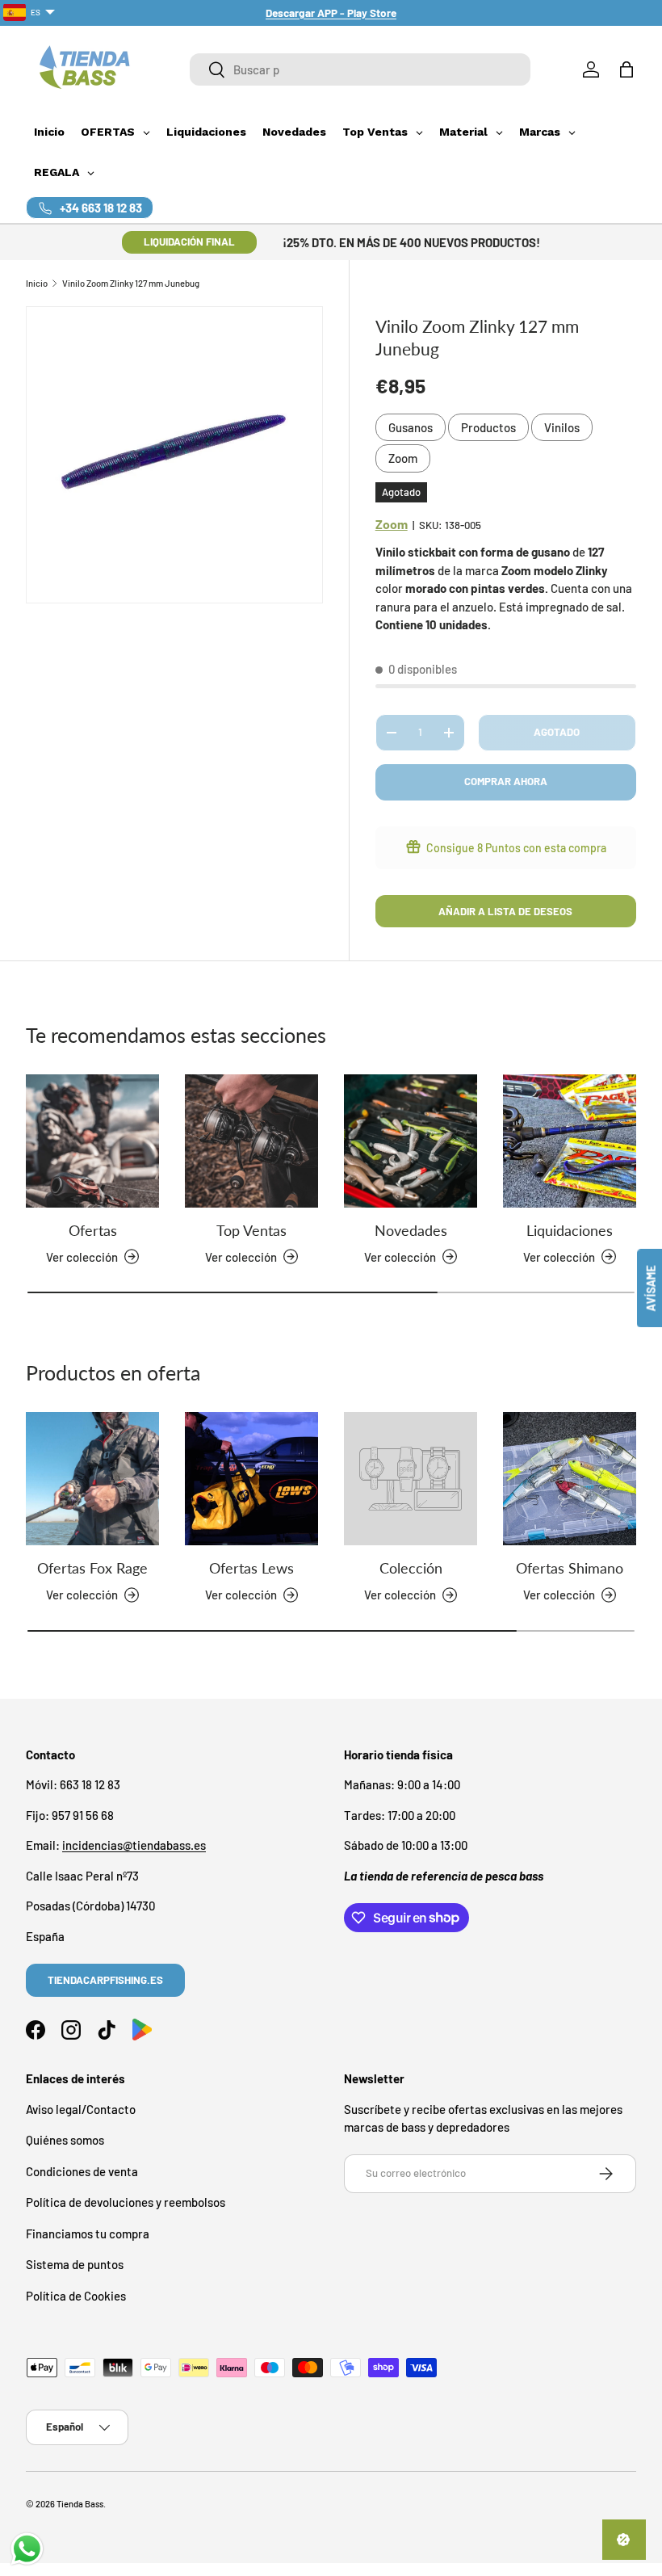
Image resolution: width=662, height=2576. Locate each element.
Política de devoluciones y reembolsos (126, 2202)
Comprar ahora (506, 781)
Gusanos (411, 427)
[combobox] (360, 69)
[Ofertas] (92, 1141)
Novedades (411, 1230)
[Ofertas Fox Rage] (92, 1479)
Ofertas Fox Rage (92, 1568)
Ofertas (93, 1230)
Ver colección (400, 1595)
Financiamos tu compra (88, 2234)
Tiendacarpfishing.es (105, 1980)
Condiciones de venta (82, 2171)
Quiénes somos (65, 2140)
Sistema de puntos (75, 2264)
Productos (488, 427)
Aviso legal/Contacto (81, 2109)
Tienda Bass (80, 2504)
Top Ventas (251, 1230)
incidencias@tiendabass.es (134, 1845)
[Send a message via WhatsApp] (27, 2549)
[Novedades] (411, 1141)
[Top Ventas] (251, 1141)
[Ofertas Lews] (251, 1479)
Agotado (557, 732)
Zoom (403, 458)
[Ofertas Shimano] (570, 1479)
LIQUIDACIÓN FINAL (189, 242)
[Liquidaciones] (570, 1141)
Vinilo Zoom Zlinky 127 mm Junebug (131, 283)
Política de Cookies (76, 2296)
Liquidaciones (570, 1230)
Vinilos (562, 427)
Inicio (37, 283)
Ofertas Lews (251, 1568)
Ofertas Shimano (570, 1568)
